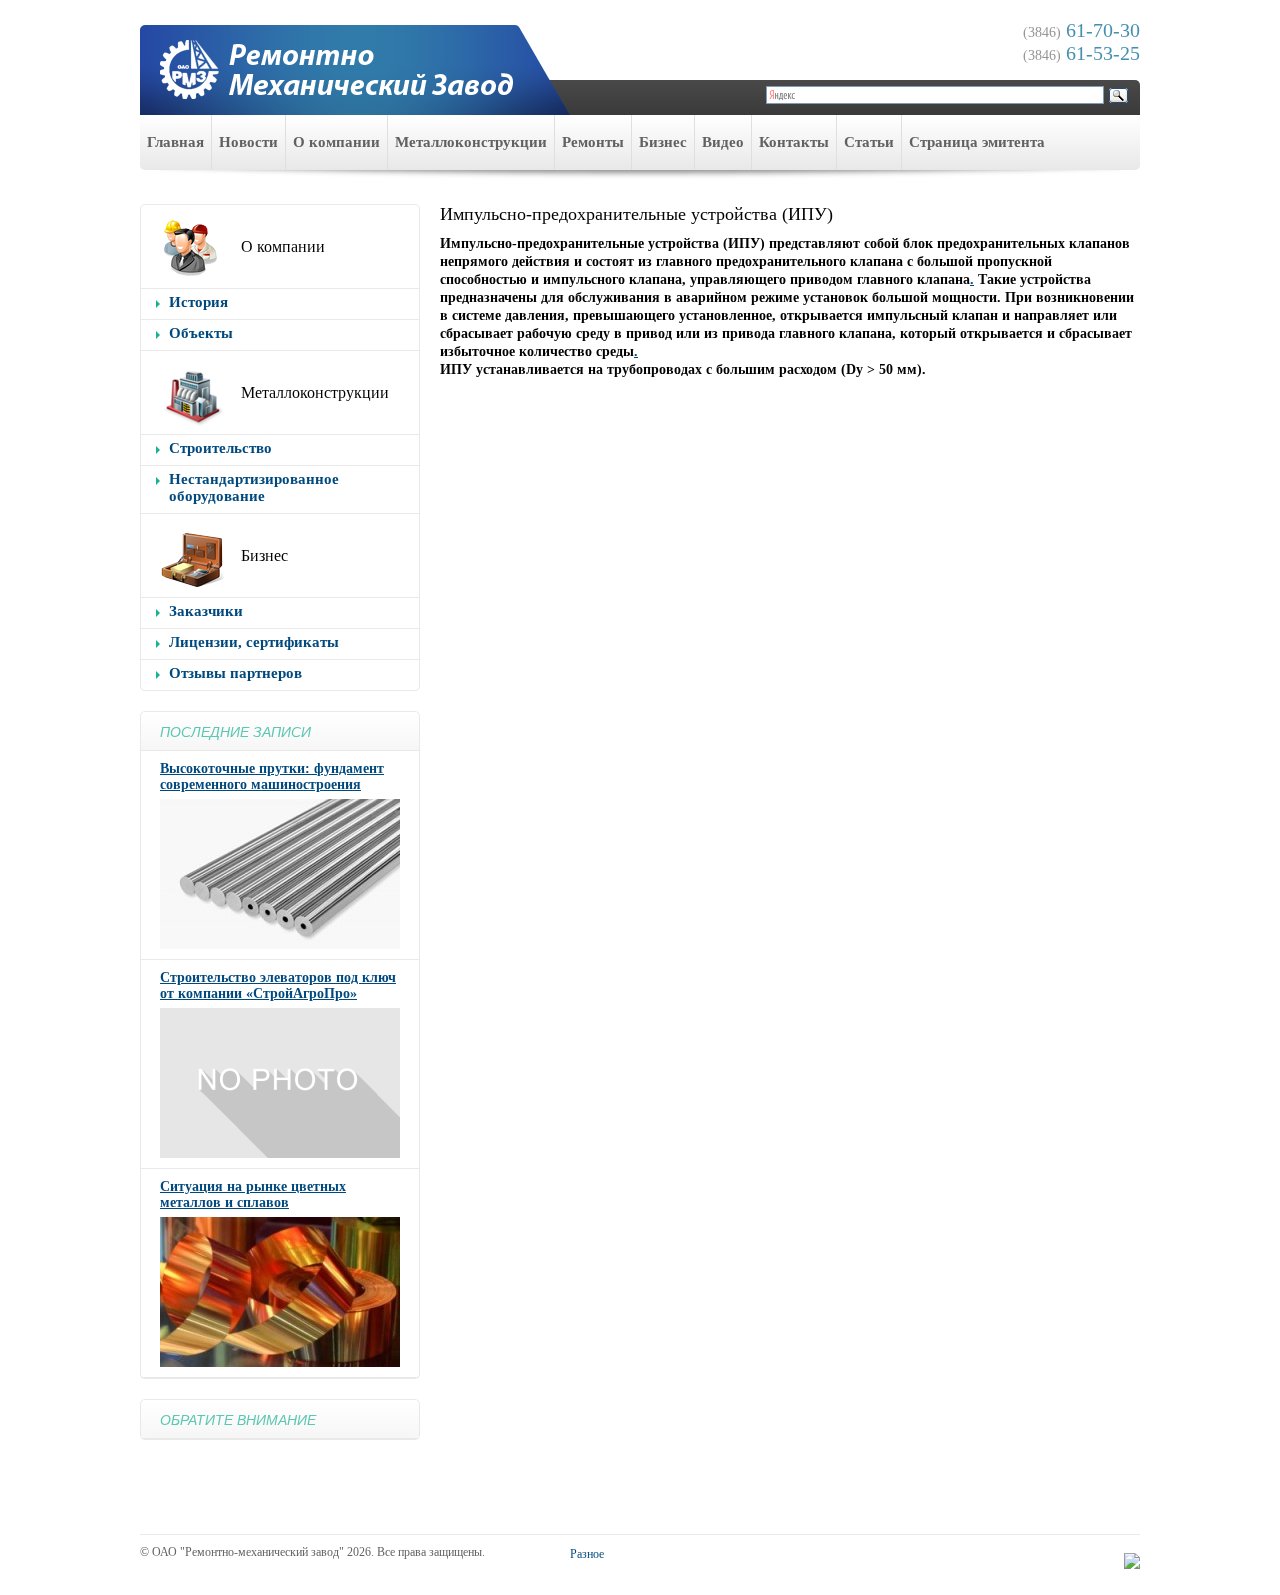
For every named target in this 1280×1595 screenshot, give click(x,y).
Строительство (220, 448)
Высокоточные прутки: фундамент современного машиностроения (272, 776)
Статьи (869, 142)
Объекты (201, 333)
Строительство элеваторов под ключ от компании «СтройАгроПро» (278, 985)
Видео (723, 142)
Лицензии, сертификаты (254, 642)
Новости (248, 142)
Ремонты (593, 142)
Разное (587, 1554)
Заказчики (206, 611)
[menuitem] (176, 142)
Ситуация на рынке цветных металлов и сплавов (253, 1194)
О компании (336, 142)
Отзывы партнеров (235, 673)
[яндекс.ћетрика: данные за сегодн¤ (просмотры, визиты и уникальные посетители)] (1132, 1561)
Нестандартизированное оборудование (254, 487)
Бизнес (663, 142)
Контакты (794, 142)
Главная (175, 142)
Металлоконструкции (471, 142)
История (198, 302)
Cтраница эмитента (977, 142)
